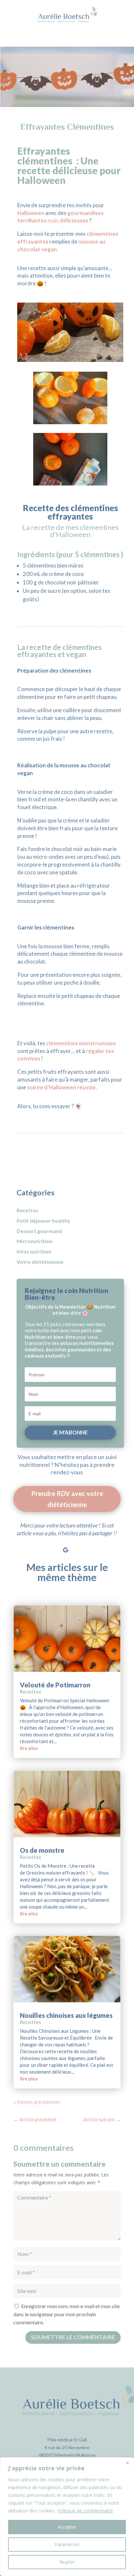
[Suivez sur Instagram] (52, 1550)
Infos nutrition (34, 1251)
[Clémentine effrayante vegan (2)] (70, 422)
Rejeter (67, 2562)
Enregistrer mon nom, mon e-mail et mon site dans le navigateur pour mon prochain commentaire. (67, 2314)
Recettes (27, 1210)
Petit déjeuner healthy (43, 1221)
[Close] (127, 2463)
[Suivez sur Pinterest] (78, 1550)
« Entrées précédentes (37, 2102)
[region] (67, 2517)
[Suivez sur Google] (65, 1550)
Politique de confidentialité (85, 2511)
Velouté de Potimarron (55, 1685)
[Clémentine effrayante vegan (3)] (70, 483)
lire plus (29, 1748)
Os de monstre (42, 1850)
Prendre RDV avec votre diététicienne (67, 1499)
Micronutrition (34, 1241)
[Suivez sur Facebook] (39, 1550)
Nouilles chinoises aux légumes (66, 2015)
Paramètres (67, 2544)
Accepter (67, 2527)
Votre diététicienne (40, 1262)
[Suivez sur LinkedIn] (91, 1550)
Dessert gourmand (39, 1231)
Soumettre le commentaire (73, 2337)
